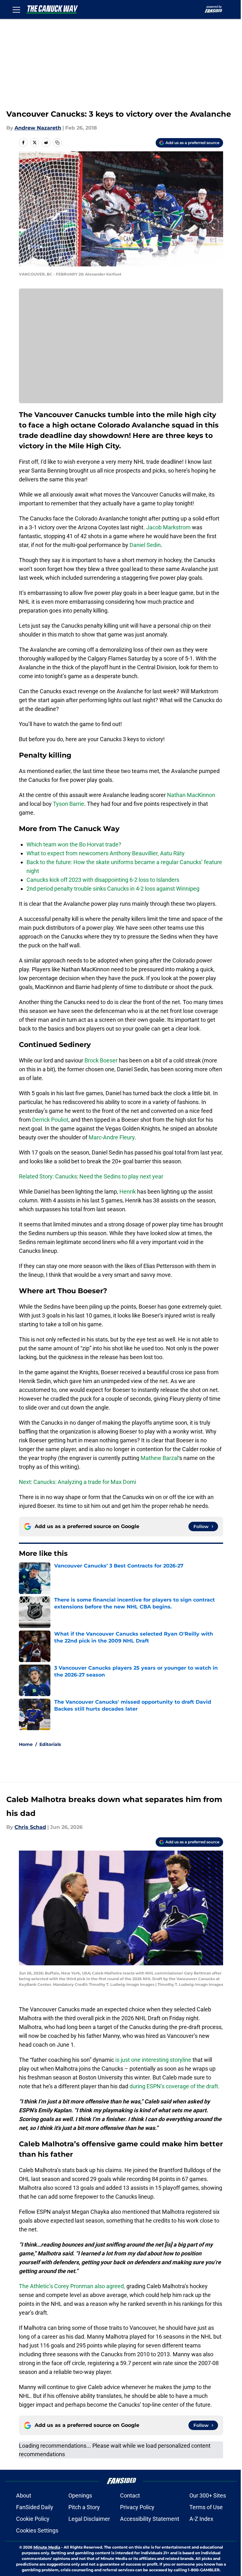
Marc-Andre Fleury (112, 1137)
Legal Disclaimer (89, 2519)
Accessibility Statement (150, 2519)
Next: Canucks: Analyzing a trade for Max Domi (78, 1482)
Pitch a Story (84, 2507)
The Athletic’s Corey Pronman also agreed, (72, 2286)
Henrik (128, 1192)
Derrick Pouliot (50, 1120)
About (24, 2495)
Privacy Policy (137, 2507)
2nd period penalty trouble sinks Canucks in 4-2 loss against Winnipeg (113, 889)
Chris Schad (30, 1827)
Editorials (50, 1744)
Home (26, 1744)
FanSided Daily (35, 2507)
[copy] (57, 142)
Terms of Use (206, 2507)
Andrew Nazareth (38, 128)
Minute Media (47, 2547)
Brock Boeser (101, 1060)
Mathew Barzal (159, 1458)
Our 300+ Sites (208, 2495)
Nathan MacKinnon (191, 795)
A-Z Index (201, 2519)
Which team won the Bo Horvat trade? (74, 844)
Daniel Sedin (144, 545)
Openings (80, 2495)
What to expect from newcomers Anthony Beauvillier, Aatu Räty (106, 853)
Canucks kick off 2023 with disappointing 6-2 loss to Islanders (103, 880)
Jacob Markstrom (168, 527)
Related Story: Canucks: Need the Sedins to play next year (91, 1176)
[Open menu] (16, 9)
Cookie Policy (33, 2519)
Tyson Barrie (69, 804)
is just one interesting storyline (153, 2060)
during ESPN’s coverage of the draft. (175, 2086)
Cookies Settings (37, 2530)
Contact (130, 2495)
